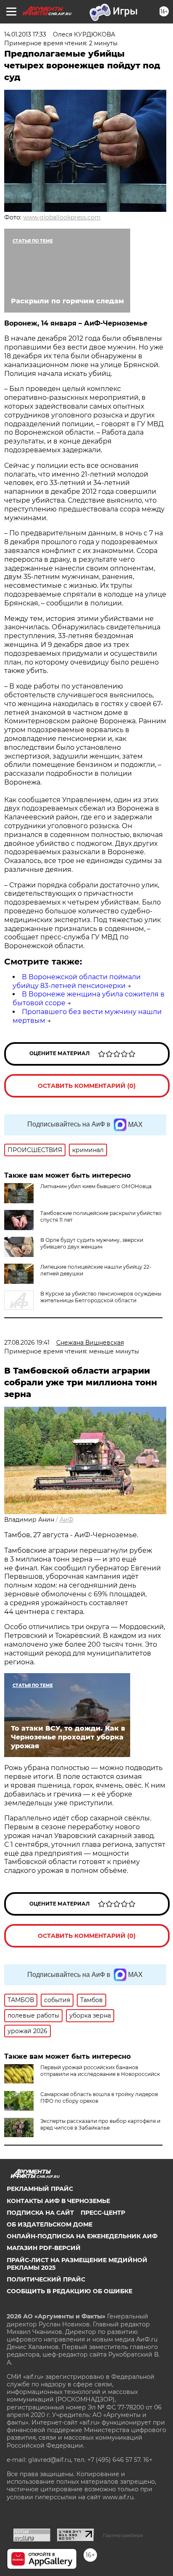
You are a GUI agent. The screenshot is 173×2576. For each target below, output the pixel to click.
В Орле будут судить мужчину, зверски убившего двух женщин (92, 1243)
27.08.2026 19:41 (27, 1343)
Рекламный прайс (40, 2189)
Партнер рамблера (123, 2535)
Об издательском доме (50, 2224)
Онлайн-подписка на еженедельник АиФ (82, 2236)
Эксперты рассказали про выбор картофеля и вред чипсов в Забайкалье (100, 2124)
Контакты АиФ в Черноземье (58, 2201)
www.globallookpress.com (62, 217)
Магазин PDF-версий (44, 2248)
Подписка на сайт (40, 2213)
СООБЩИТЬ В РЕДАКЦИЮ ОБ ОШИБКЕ (69, 2291)
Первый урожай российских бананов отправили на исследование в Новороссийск (100, 2071)
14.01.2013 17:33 (25, 34)
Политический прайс (46, 2279)
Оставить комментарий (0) (87, 1086)
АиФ (67, 1520)
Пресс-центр (103, 2213)
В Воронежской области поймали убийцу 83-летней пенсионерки (77, 981)
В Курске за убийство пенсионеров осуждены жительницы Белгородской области (101, 1297)
